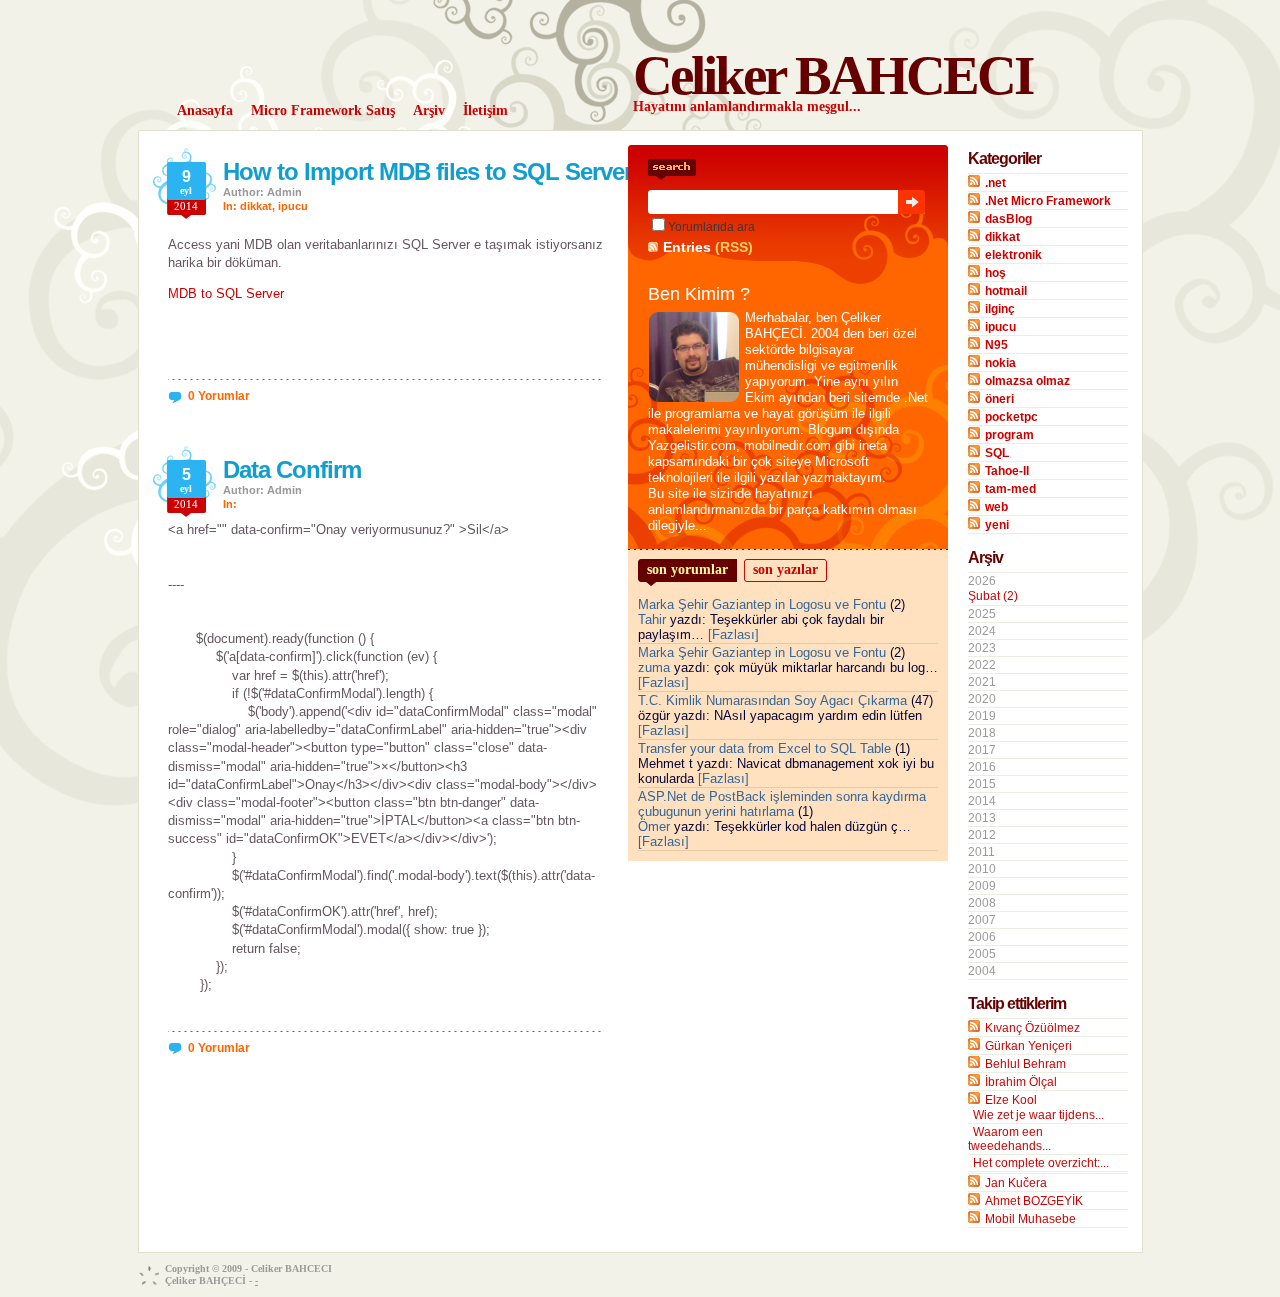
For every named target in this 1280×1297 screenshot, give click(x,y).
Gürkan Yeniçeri (1028, 1046)
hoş (995, 273)
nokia (1000, 363)
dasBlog (1008, 219)
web (996, 507)
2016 (982, 767)
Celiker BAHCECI (832, 75)
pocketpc (1011, 417)
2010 (982, 869)
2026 (993, 588)
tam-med (1010, 489)
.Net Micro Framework (1048, 201)
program (1009, 435)
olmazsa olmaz (1027, 381)
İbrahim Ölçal (1021, 1082)
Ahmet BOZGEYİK (1034, 1201)
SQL (997, 453)
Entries (687, 247)
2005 (982, 954)
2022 (982, 665)
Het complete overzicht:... (1041, 1163)
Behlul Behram (1025, 1064)
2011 (981, 852)
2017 (982, 750)
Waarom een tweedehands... (1009, 1139)
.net (995, 183)
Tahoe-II (1007, 471)
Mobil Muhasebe (1030, 1219)
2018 (982, 733)
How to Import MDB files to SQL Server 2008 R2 (471, 171)
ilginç (1000, 309)
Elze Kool (1011, 1100)
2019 (982, 716)
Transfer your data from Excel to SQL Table (764, 748)
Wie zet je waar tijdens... (1038, 1115)
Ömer (654, 826)
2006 (982, 937)
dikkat (256, 206)
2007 (982, 920)
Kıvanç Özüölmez (1032, 1028)
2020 (982, 699)
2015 (982, 784)
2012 (982, 835)
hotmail (1006, 291)
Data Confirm (292, 469)
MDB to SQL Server (226, 293)
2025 (982, 614)
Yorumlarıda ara (711, 227)
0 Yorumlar (219, 396)
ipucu (293, 206)
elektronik (1013, 255)
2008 (982, 903)
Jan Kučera (1016, 1183)
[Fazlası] (733, 634)
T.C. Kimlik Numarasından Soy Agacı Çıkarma (772, 700)
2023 (982, 648)
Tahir (652, 619)
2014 (982, 801)
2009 (982, 886)
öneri (999, 399)
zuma (654, 667)
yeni (997, 525)
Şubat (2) (993, 596)
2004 (982, 971)
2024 (982, 631)
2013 (982, 818)
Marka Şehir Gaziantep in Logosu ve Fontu (762, 604)
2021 (982, 682)
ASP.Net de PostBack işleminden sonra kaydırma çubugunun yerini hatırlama (782, 804)
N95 (996, 345)
